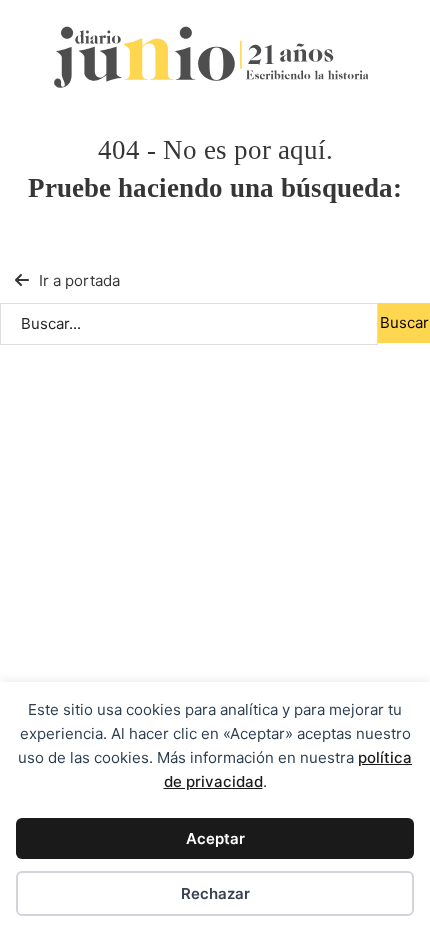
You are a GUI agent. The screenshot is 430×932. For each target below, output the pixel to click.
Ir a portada (79, 280)
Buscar (404, 322)
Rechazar (215, 893)
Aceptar (215, 838)
